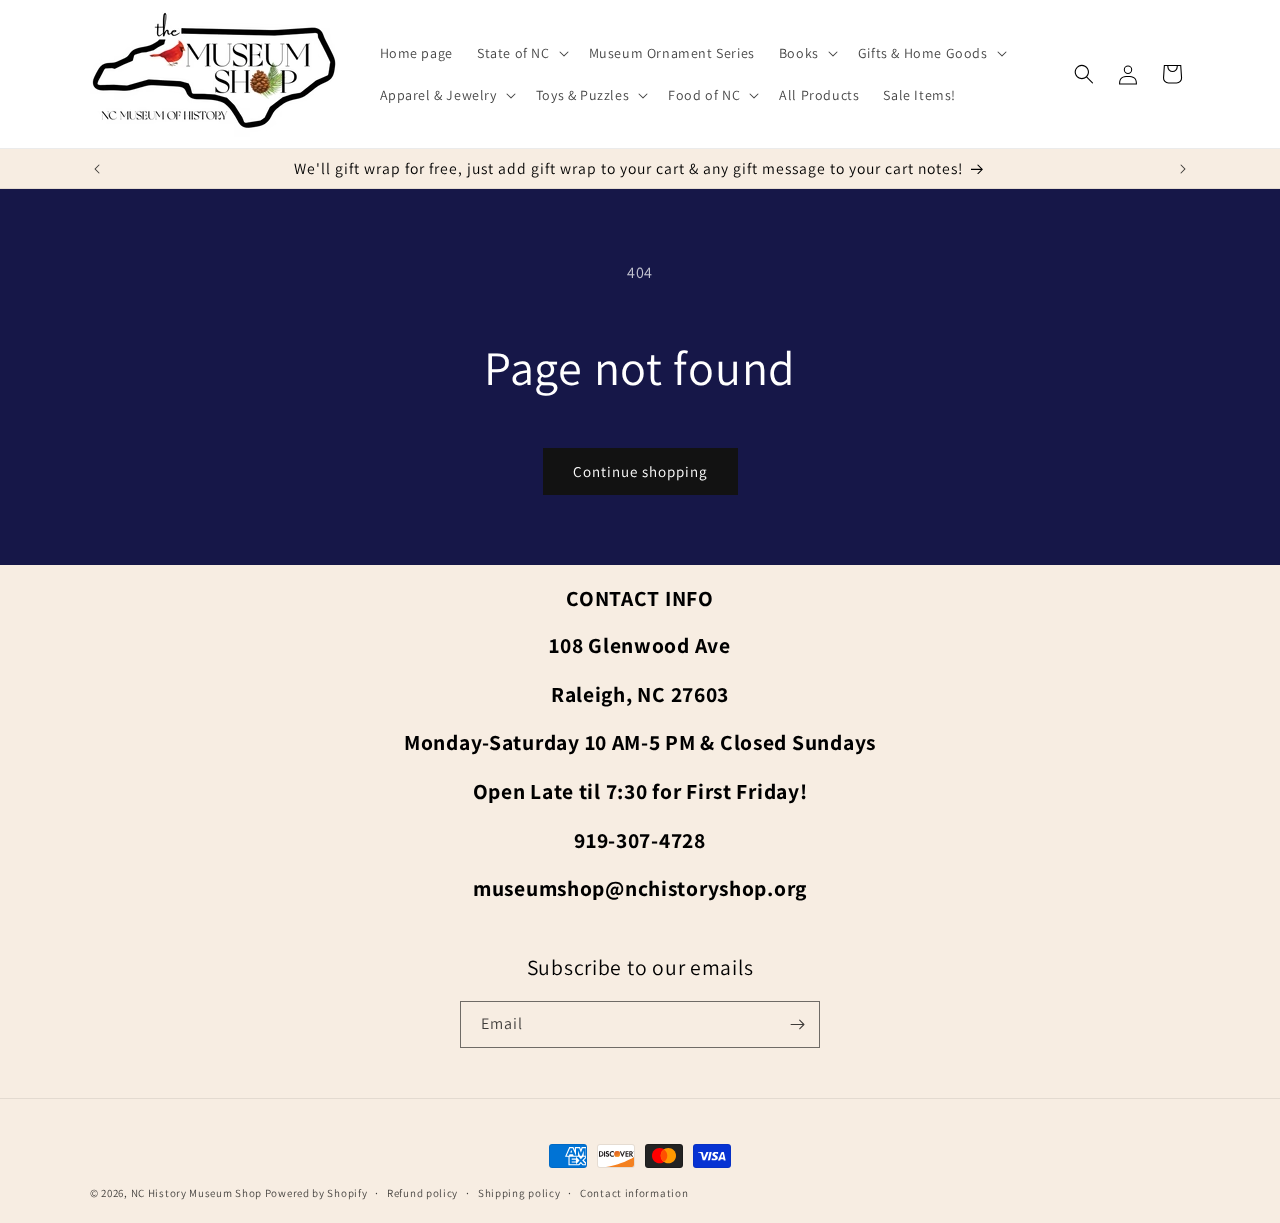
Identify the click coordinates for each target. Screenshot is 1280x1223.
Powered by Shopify (316, 1193)
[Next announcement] (1183, 169)
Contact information (634, 1193)
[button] (521, 53)
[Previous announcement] (97, 169)
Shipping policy (519, 1193)
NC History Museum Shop (196, 1193)
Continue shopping (640, 471)
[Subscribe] (797, 1024)
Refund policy (422, 1193)
